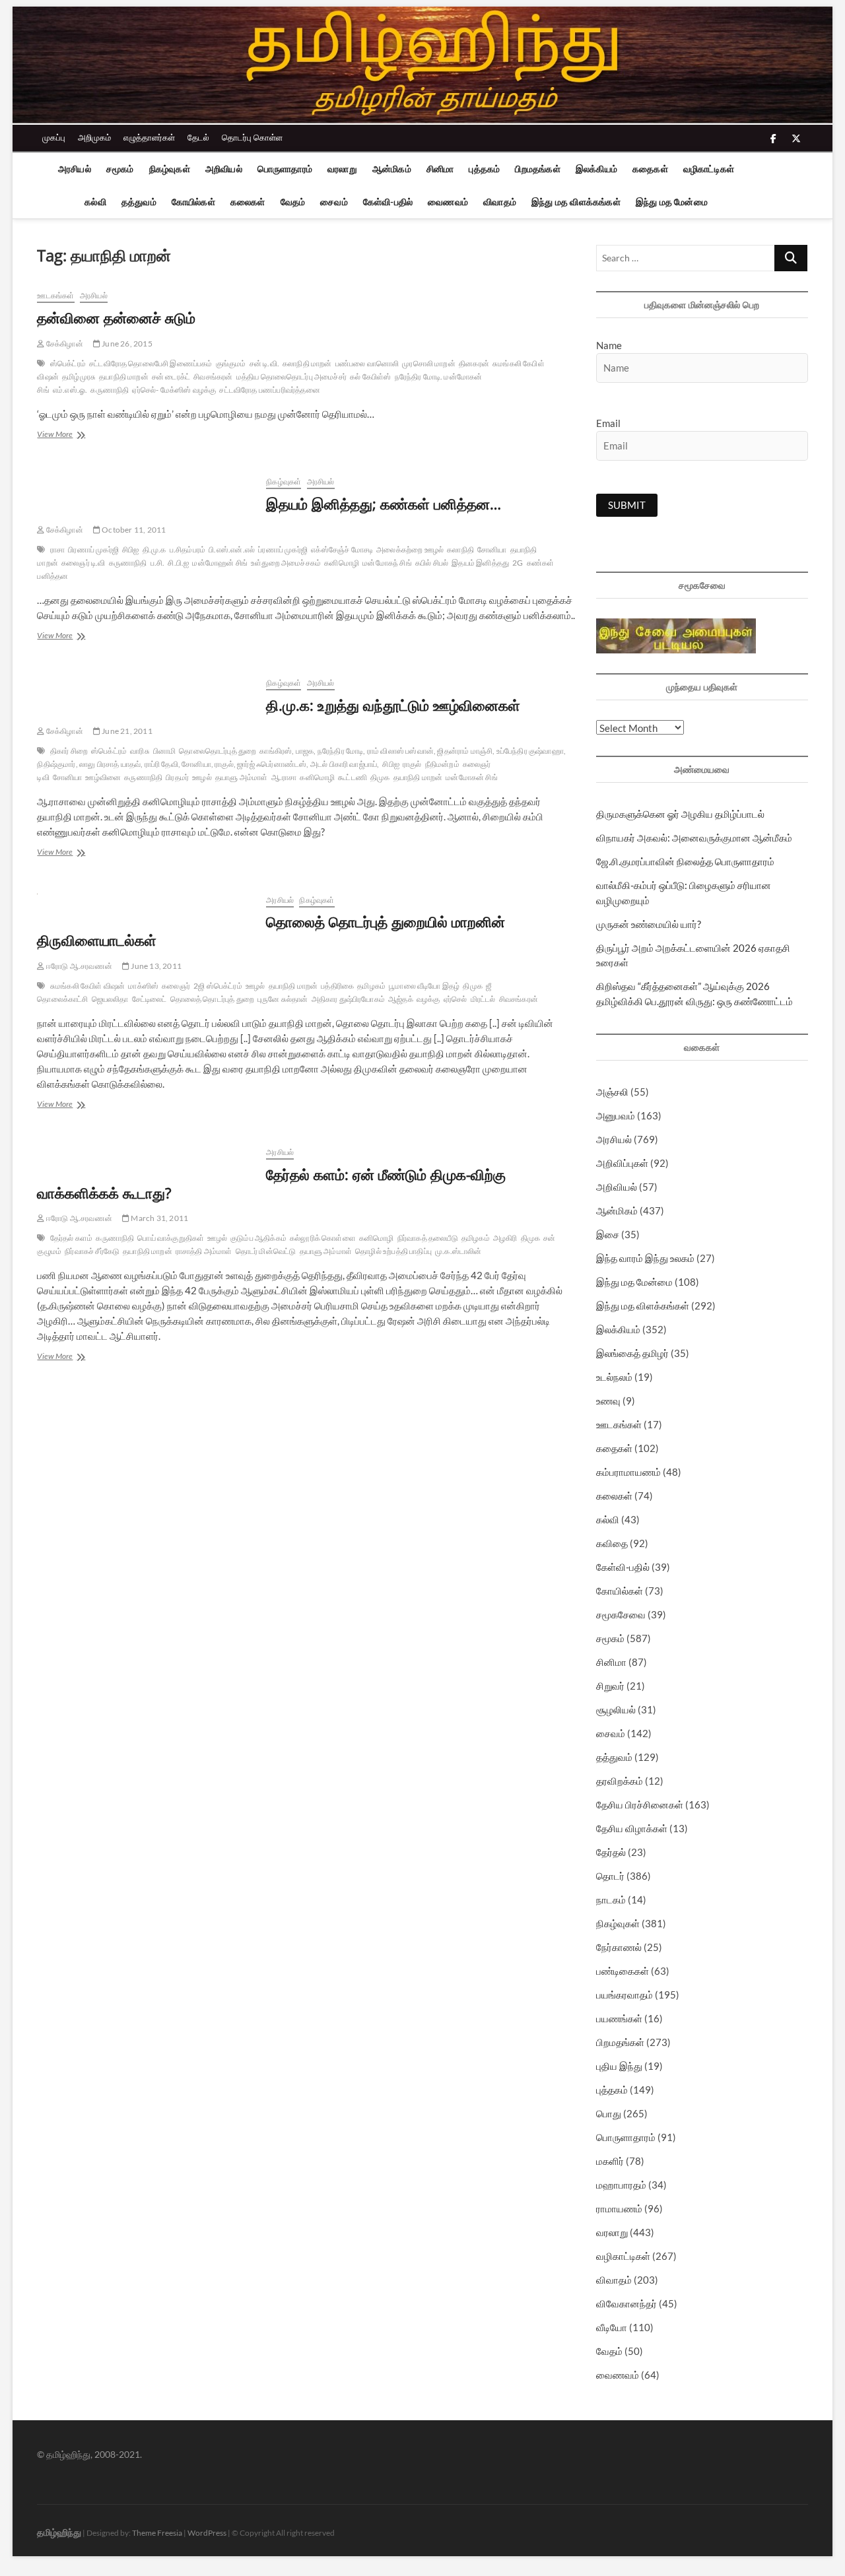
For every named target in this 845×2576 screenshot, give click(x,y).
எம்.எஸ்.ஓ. (70, 390)
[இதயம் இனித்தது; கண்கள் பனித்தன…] (145, 483)
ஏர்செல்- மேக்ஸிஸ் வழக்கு (174, 390)
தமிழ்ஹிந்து (59, 2532)
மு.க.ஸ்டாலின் (458, 1251)
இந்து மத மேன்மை (672, 202)
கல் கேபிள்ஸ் (370, 377)
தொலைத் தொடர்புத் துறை (212, 999)
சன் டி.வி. (264, 363)
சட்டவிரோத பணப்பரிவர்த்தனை (269, 390)
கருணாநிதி (110, 390)
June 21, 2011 (126, 731)
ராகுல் (412, 764)
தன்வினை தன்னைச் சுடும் (116, 317)
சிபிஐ (131, 549)
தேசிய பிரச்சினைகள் (640, 1804)
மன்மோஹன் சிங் (220, 563)
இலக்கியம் (596, 169)
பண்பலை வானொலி (367, 363)
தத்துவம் (139, 202)
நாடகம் (611, 1899)
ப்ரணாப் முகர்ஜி (283, 549)
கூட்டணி (353, 777)
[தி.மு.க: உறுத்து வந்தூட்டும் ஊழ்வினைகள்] (145, 684)
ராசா (57, 549)
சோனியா (492, 549)
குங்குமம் (231, 363)
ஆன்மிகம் (392, 169)
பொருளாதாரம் (285, 169)
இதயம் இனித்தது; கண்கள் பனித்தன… (384, 504)
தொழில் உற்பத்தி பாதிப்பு (393, 1251)
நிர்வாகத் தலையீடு (428, 1238)
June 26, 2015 (126, 344)
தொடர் (610, 1876)
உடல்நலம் (614, 1377)
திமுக (380, 777)
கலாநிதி (460, 549)
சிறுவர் (610, 1686)
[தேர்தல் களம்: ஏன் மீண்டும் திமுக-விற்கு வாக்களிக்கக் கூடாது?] (145, 1153)
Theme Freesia (157, 2533)
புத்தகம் (484, 169)
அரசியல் (75, 169)
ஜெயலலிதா (110, 999)
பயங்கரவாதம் (625, 1995)
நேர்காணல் (619, 1947)
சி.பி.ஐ (178, 563)
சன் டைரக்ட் (171, 377)
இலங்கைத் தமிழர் (632, 1353)
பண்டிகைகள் (623, 1971)
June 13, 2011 (155, 966)
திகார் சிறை (69, 751)
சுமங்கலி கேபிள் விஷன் (88, 986)
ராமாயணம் (619, 2208)
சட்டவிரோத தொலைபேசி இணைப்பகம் (151, 363)
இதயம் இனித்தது (480, 563)
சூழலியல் (616, 1709)
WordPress (207, 2533)
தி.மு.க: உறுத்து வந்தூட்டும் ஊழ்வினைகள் (393, 705)
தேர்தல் (611, 1852)
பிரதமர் (177, 777)
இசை (608, 1234)
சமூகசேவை (621, 1614)
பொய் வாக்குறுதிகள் (171, 1238)
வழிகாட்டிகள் (709, 169)
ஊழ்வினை (103, 777)
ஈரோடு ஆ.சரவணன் (79, 966)
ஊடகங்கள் (55, 295)
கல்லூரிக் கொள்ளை (323, 1238)
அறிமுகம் (94, 137)
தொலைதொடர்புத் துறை (218, 751)
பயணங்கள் (619, 2018)
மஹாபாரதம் (621, 2185)
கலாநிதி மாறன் (307, 363)
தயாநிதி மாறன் (124, 377)
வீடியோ (612, 2327)
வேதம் (293, 202)
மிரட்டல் (483, 999)
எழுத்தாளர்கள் (149, 137)
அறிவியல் (224, 169)
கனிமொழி (342, 563)
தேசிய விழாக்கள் (632, 1828)
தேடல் (198, 137)
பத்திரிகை (337, 986)
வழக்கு (428, 999)
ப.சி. (158, 563)
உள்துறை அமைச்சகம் (286, 563)
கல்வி (95, 202)
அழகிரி (505, 1238)
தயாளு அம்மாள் (242, 777)
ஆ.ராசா (284, 777)
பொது (609, 2113)
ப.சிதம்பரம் (188, 549)
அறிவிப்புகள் (622, 1163)
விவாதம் (500, 202)
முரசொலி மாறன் (429, 363)
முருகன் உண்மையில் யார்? (649, 924)
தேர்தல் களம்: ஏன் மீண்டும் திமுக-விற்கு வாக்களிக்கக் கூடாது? (271, 1183)
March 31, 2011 (159, 1218)
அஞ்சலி (612, 1092)
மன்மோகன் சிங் (472, 777)
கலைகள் (248, 202)
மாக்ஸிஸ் (143, 986)
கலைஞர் (176, 986)
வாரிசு (140, 751)
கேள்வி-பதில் (388, 202)
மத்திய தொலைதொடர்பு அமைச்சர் (291, 377)
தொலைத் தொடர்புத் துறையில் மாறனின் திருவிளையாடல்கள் (271, 931)
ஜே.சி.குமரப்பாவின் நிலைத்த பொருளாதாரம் (685, 861)
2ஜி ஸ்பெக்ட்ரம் (218, 986)
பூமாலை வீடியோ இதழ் (424, 986)
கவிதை (612, 1543)
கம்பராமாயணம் (628, 1472)
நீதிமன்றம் (442, 764)
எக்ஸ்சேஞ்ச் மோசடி (342, 549)
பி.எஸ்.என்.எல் (232, 549)
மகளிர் (610, 2161)
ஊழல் (202, 777)
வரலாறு (342, 169)
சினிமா (440, 169)
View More (71, 435)
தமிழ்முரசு (79, 377)
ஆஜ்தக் (401, 999)
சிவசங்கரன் (213, 377)
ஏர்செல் (456, 999)
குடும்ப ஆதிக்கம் (258, 1238)
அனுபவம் (616, 1115)
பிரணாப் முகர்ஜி (93, 549)
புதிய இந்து (619, 2066)
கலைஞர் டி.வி (84, 563)
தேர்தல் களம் (72, 1238)
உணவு (608, 1401)
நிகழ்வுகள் (170, 169)
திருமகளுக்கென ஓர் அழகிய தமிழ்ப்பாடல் (680, 814)
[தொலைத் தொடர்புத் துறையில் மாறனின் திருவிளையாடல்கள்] (145, 901)
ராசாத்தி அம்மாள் (204, 1251)
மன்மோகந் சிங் (387, 563)
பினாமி (165, 751)
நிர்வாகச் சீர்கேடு (92, 1251)
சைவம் (334, 202)
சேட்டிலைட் (150, 999)
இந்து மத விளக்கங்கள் (576, 202)
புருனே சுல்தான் (283, 999)
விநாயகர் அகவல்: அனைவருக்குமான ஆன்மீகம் (694, 838)
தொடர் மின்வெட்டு (266, 1251)
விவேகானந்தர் (626, 2303)
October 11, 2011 (133, 530)
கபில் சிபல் (432, 563)
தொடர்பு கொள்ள (252, 137)
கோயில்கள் (193, 202)
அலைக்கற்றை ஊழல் (410, 549)
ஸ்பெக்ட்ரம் (68, 363)
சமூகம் (120, 169)
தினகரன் (474, 363)
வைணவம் (448, 202)
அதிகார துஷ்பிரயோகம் (348, 999)
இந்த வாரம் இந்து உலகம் (645, 1258)
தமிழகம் (371, 986)
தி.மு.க (154, 549)
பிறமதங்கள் (537, 169)
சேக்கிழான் (64, 344)
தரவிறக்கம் (620, 1781)
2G (518, 563)
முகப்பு (54, 137)
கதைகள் (650, 169)
